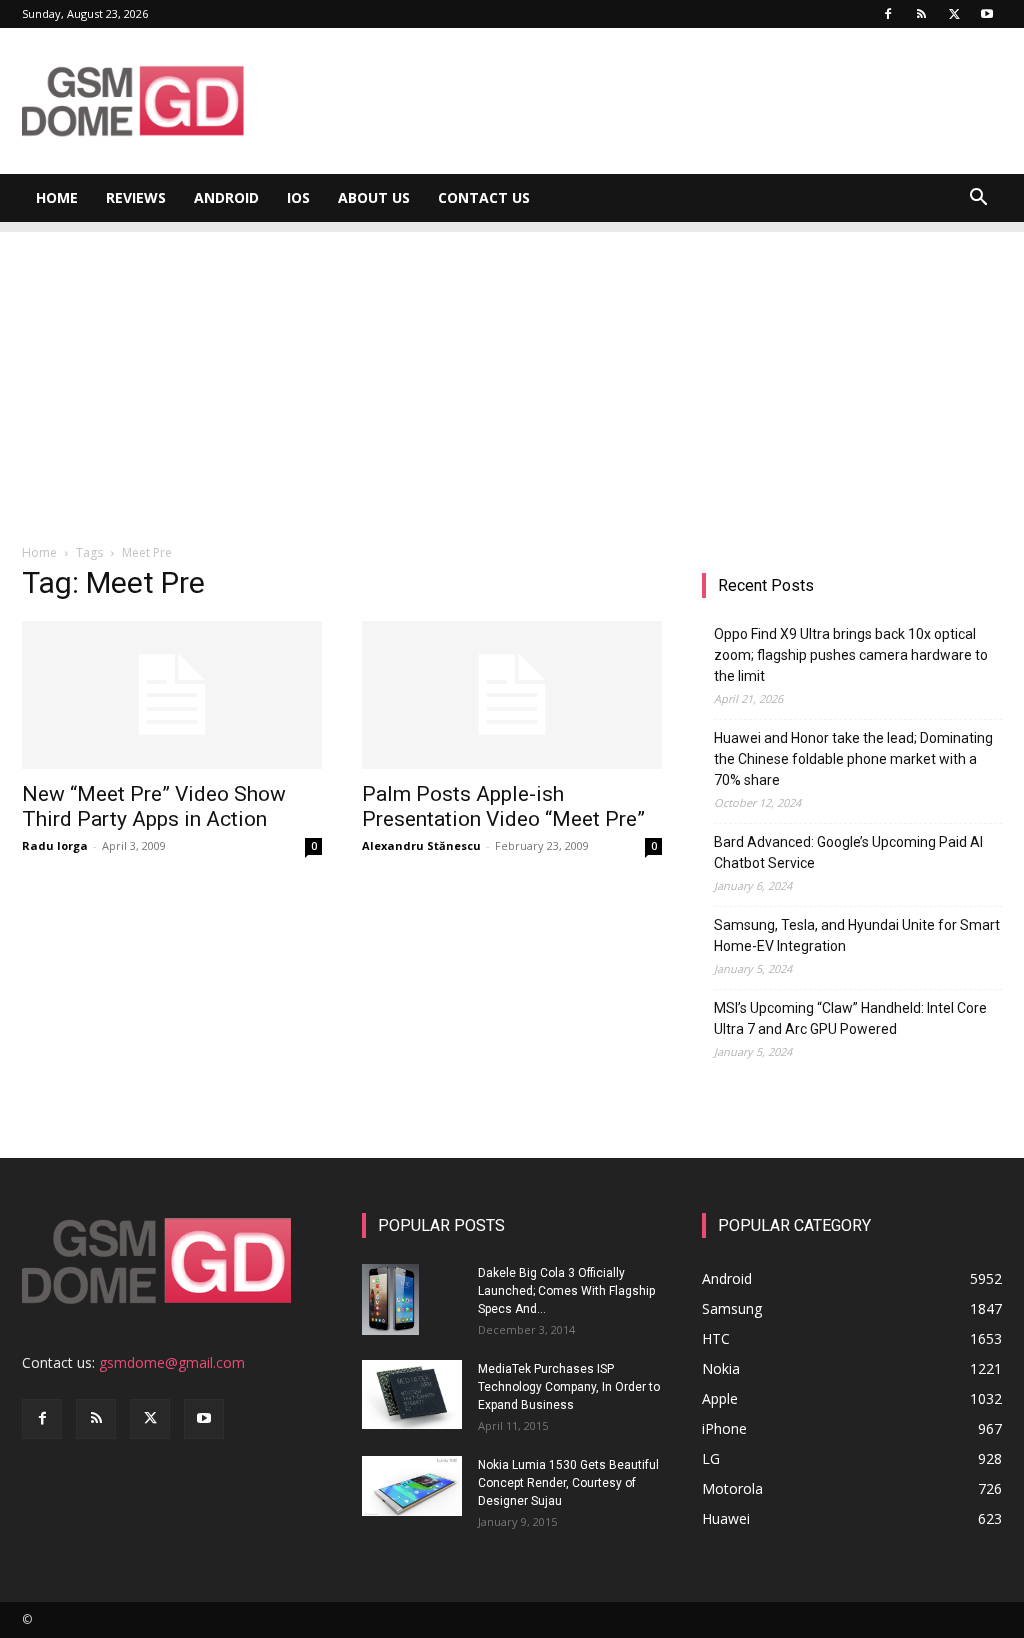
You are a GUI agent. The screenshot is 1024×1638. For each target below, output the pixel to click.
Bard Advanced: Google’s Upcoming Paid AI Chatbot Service (848, 852)
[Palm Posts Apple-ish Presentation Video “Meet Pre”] (512, 695)
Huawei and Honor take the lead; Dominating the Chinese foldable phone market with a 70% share (853, 759)
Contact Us (484, 197)
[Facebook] (888, 14)
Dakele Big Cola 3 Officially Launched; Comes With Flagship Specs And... (566, 1291)
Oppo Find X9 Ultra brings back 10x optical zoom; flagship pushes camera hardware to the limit (851, 655)
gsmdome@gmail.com (172, 1362)
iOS (298, 197)
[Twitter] (954, 14)
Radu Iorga (55, 845)
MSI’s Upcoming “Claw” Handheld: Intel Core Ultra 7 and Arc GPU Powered (850, 1018)
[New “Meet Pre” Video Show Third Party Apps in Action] (172, 695)
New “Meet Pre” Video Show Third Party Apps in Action (154, 806)
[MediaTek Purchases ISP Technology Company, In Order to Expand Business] (412, 1394)
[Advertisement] (512, 372)
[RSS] (921, 14)
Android (226, 197)
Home (57, 197)
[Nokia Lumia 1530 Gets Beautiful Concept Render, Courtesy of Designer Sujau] (412, 1486)
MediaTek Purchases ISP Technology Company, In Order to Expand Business (569, 1387)
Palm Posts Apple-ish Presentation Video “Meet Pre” (503, 806)
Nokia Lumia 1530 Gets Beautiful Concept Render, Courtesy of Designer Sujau (568, 1483)
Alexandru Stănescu (421, 845)
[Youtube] (987, 14)
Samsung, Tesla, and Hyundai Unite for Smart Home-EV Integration (857, 935)
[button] (978, 199)
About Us (374, 197)
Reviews (136, 197)
